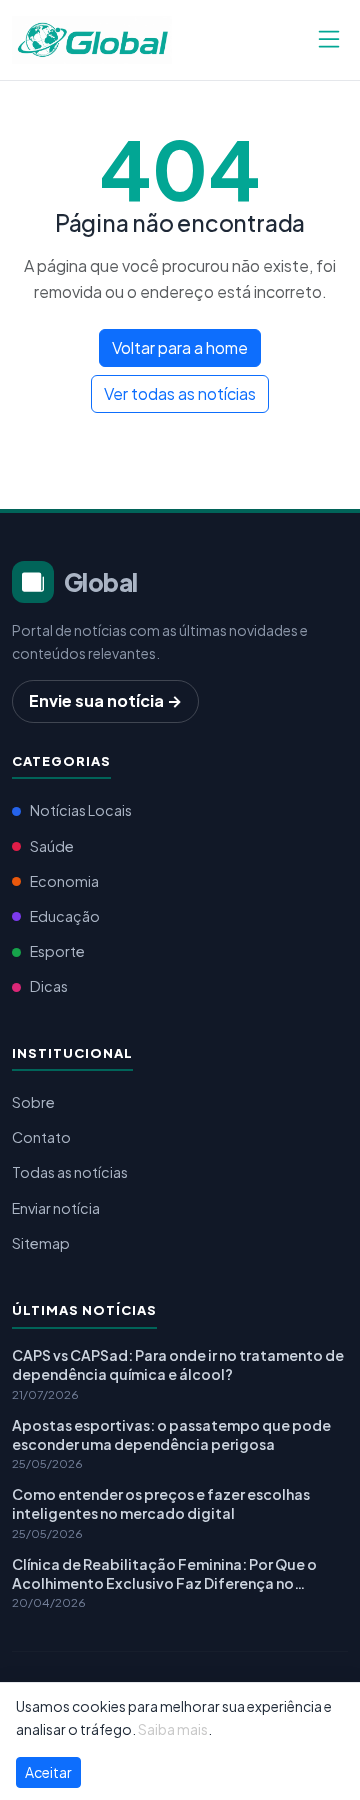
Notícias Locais (81, 810)
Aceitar (48, 1772)
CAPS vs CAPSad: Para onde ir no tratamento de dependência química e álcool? (178, 1364)
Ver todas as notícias (180, 393)
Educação (65, 916)
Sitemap (41, 1243)
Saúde (52, 846)
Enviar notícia (56, 1208)
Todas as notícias (70, 1172)
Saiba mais (173, 1729)
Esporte (57, 951)
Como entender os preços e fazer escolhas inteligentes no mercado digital (161, 1503)
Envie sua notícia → (105, 700)
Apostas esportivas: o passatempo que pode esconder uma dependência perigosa (171, 1434)
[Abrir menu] (329, 40)
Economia (64, 881)
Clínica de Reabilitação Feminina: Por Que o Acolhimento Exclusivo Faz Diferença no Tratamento (164, 1574)
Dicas (49, 986)
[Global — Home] (92, 37)
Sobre (33, 1102)
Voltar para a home (180, 347)
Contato (41, 1137)
